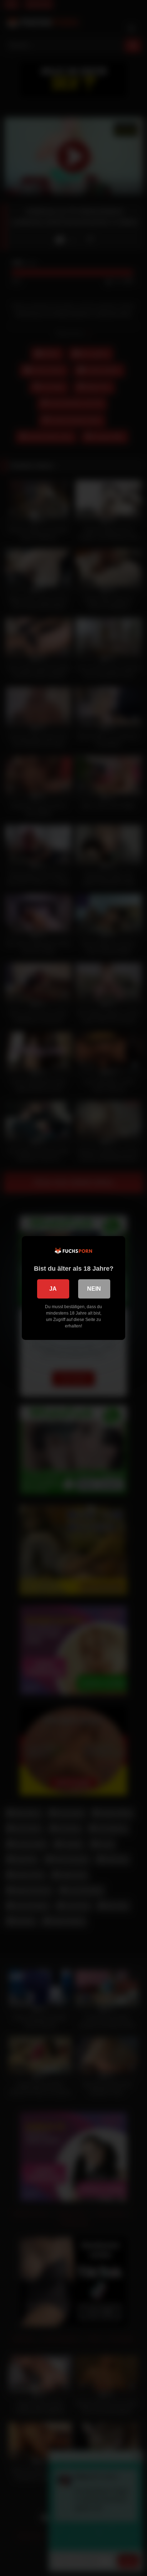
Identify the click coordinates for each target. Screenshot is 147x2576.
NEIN (94, 1289)
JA (53, 1289)
